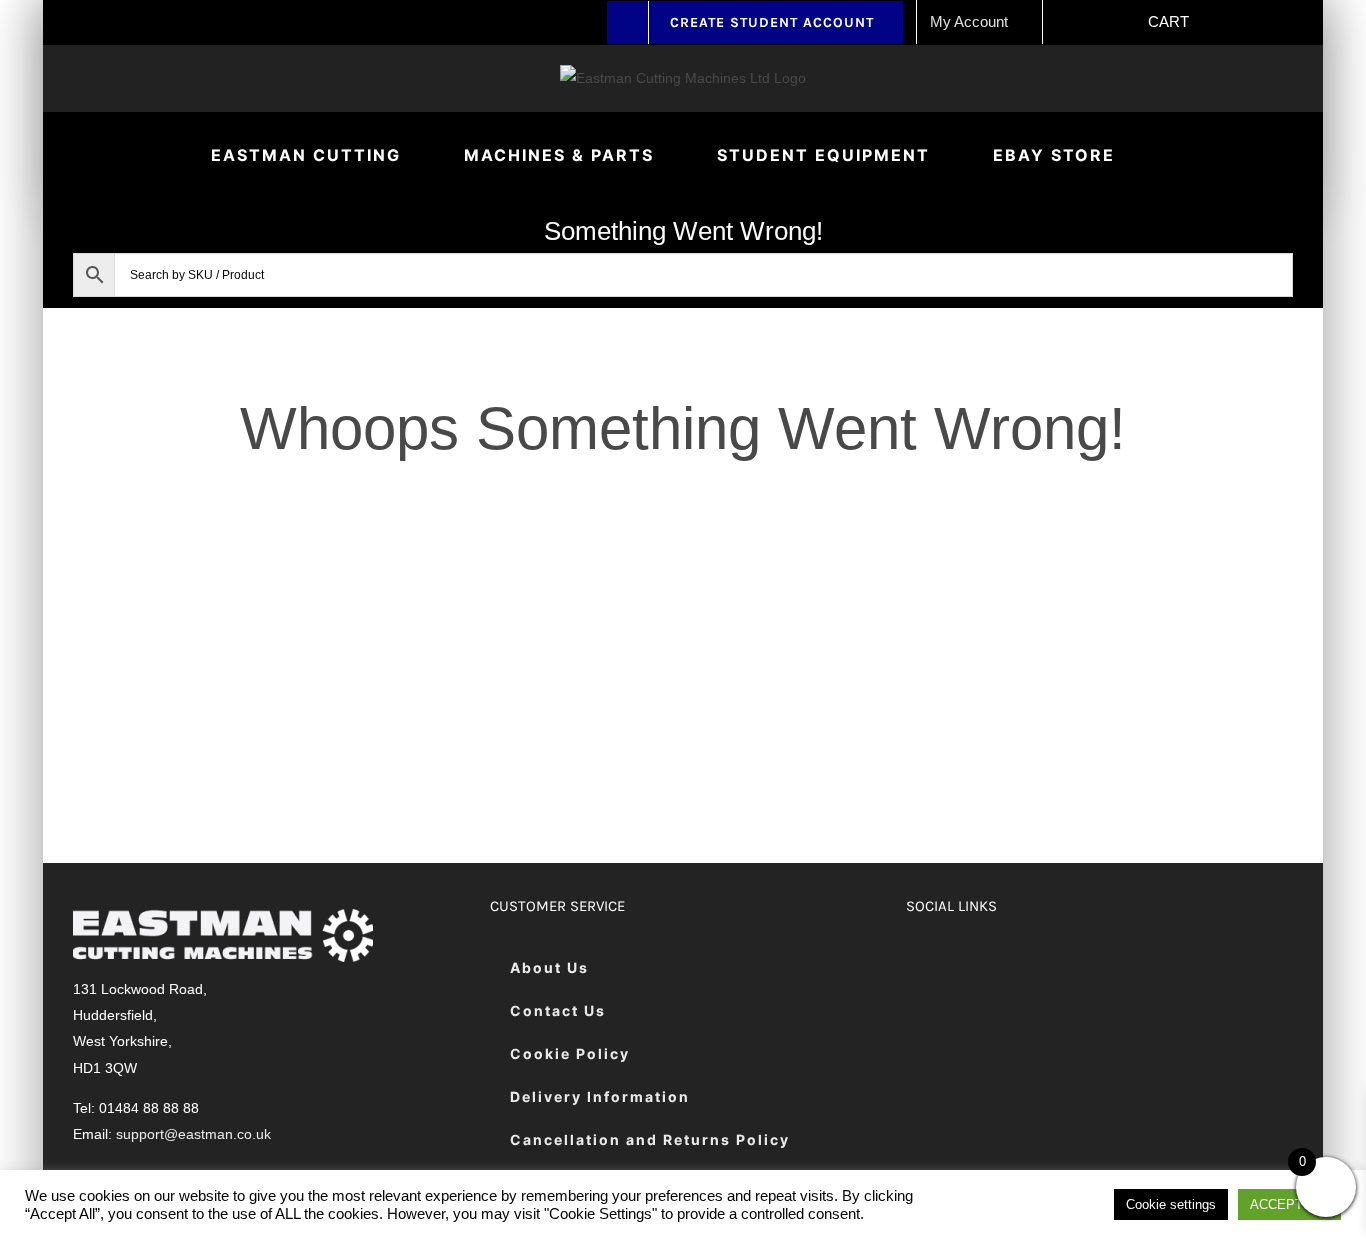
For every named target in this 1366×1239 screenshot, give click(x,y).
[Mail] (1123, 968)
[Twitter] (973, 968)
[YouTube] (1073, 968)
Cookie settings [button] (1171, 1204)
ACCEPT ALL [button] (1289, 1204)
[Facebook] (923, 968)
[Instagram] (1023, 968)
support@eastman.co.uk (193, 1134)
